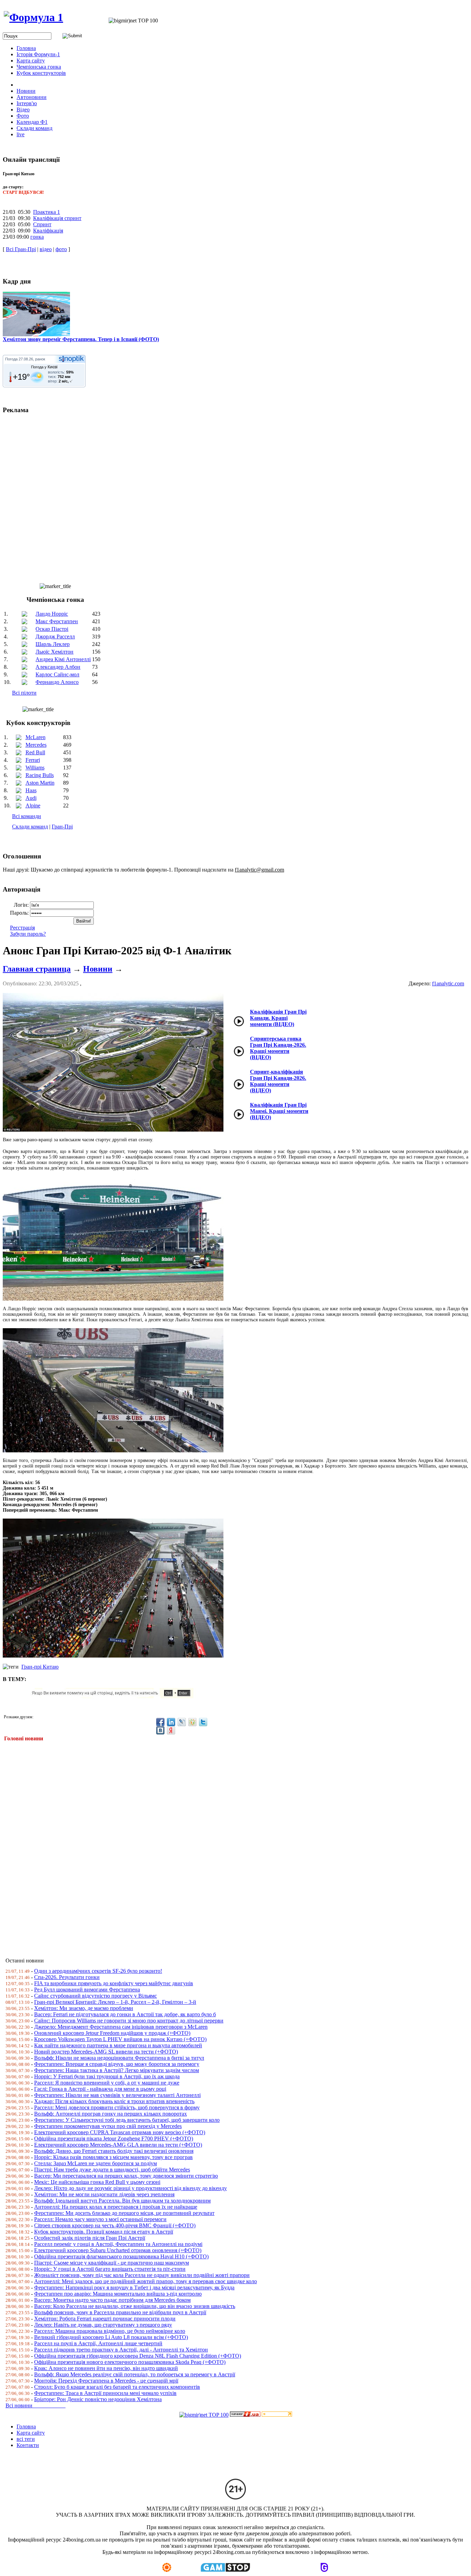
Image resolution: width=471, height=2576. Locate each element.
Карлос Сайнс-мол (57, 674)
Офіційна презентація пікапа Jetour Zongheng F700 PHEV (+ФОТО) (114, 2139)
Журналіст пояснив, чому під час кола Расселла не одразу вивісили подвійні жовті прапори (142, 2275)
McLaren (36, 737)
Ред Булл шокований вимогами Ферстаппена (87, 1990)
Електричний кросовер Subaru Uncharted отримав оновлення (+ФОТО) (118, 2250)
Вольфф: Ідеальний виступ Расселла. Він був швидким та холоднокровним (122, 2201)
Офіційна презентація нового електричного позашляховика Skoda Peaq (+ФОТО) (130, 2362)
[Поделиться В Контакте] (160, 1730)
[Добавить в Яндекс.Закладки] (171, 1730)
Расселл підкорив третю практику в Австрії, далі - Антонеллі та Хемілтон (121, 2350)
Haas (31, 790)
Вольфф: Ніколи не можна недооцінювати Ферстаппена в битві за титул (119, 2058)
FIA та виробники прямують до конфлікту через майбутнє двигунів (114, 1983)
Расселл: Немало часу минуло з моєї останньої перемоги (100, 2219)
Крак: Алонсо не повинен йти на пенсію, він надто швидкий (106, 2368)
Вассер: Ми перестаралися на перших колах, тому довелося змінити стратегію (126, 2176)
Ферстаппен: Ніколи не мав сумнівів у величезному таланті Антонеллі (117, 2095)
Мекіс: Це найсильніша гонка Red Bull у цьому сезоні (97, 2182)
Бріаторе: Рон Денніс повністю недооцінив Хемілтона (98, 2399)
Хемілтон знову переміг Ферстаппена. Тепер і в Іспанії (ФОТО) (81, 339)
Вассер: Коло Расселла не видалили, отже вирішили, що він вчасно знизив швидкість (135, 2306)
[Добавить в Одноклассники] (192, 1722)
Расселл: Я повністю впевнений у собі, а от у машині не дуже (107, 2083)
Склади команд (30, 827)
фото (61, 249)
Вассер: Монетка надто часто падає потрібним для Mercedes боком (112, 2300)
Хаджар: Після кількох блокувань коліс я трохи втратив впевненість (114, 2101)
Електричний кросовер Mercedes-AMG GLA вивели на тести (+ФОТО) (118, 2145)
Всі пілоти (24, 693)
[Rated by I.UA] (245, 2415)
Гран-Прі (62, 827)
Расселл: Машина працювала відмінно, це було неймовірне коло (110, 2331)
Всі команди (27, 816)
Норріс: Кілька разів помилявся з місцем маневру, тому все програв (113, 2157)
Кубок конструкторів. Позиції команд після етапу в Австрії (104, 2232)
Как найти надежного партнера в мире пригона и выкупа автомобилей (118, 2045)
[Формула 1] (33, 17)
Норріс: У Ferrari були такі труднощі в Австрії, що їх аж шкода (107, 2076)
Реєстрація (22, 928)
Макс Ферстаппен (57, 621)
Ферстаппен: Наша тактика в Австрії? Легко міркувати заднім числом (117, 2070)
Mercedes (36, 745)
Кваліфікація (48, 231)
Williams (35, 768)
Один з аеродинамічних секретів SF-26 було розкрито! (98, 1971)
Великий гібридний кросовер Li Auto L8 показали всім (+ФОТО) (111, 2337)
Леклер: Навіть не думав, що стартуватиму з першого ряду (103, 2325)
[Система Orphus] (115, 1696)
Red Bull (35, 752)
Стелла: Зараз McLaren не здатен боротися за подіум (96, 2163)
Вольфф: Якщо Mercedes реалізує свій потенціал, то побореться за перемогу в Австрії (135, 2374)
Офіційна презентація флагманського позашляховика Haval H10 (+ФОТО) (121, 2256)
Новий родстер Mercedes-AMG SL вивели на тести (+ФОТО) (106, 2052)
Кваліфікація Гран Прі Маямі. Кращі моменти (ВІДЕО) (279, 1111)
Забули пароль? (28, 934)
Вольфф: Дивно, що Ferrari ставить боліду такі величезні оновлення (114, 2151)
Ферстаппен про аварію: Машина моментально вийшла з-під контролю (118, 2294)
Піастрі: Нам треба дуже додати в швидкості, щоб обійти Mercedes (112, 2170)
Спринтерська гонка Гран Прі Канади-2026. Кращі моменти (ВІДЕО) (278, 1048)
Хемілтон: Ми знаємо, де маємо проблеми (84, 2008)
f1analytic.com (448, 983)
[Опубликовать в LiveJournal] (182, 1722)
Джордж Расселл (55, 636)
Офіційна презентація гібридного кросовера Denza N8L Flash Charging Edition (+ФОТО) (138, 2356)
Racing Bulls (40, 775)
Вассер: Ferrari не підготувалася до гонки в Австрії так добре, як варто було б (125, 2014)
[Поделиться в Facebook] (160, 1722)
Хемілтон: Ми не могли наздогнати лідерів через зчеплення (104, 2194)
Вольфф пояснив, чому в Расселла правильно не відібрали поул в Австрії (120, 2312)
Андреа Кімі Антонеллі (63, 659)
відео (46, 249)
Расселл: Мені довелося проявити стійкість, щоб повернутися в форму (117, 2107)
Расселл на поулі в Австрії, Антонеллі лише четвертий (98, 2343)
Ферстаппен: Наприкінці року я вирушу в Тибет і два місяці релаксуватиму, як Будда (134, 2287)
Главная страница (37, 969)
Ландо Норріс (52, 614)
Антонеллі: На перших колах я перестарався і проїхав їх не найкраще (116, 2207)
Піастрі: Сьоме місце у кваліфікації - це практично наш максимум (112, 2263)
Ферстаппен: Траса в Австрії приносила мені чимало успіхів (105, 2393)
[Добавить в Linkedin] (171, 1722)
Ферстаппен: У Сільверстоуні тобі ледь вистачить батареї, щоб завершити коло (127, 2120)
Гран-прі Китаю (40, 1667)
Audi (31, 798)
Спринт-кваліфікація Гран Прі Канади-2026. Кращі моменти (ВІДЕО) (278, 1081)
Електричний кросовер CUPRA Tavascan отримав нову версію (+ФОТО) (120, 2132)
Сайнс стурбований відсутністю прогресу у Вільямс (96, 1996)
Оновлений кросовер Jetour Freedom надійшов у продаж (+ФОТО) (112, 2033)
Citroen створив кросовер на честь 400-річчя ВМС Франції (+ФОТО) (115, 2225)
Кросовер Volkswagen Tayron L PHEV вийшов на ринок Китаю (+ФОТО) (120, 2039)
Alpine (33, 805)
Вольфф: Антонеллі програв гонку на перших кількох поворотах (111, 2114)
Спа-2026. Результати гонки (67, 1977)
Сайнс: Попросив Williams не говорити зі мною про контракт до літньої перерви (129, 2021)
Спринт (42, 224)
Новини (98, 969)
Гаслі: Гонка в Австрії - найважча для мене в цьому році (100, 2089)
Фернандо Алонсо (57, 682)
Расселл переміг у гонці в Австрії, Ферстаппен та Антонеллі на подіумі (118, 2244)
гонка (37, 237)
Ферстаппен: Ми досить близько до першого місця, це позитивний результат (124, 2213)
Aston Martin (40, 783)
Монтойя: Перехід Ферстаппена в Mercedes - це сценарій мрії (106, 2381)
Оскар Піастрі (52, 629)
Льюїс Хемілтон (54, 652)
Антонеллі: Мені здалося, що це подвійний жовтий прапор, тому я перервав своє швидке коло (146, 2281)
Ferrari (33, 760)
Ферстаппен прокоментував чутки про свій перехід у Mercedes (108, 2126)
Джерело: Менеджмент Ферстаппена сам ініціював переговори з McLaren (121, 2027)
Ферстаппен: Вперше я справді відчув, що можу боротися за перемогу (117, 2064)
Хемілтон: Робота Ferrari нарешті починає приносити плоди (105, 2319)
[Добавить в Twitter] (203, 1722)
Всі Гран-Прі (21, 249)
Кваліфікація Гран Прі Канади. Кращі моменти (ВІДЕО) (278, 1018)
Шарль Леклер (53, 644)
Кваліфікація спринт (57, 218)
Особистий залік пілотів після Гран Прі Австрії (90, 2238)
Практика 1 (47, 212)
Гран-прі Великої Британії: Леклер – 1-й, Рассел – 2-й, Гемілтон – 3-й (115, 2002)
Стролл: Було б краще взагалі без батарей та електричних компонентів (117, 2387)
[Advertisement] (210, 1845)
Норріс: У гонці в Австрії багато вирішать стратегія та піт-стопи (110, 2269)
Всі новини (36, 2405)
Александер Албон (58, 667)
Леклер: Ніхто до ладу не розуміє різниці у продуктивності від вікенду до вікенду (131, 2188)
